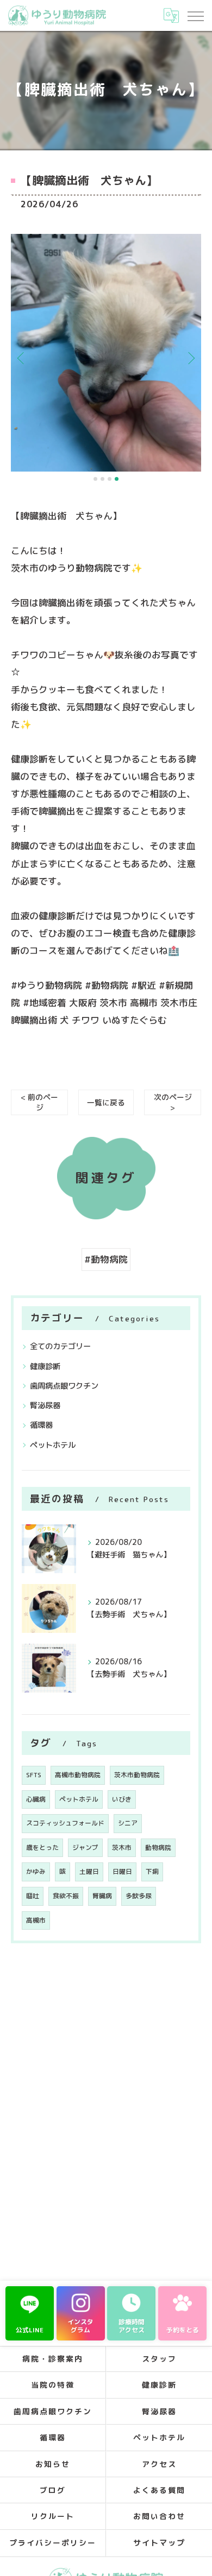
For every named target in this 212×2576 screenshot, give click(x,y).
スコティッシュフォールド (65, 1823)
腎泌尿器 (45, 1405)
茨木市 (122, 1847)
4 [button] (117, 479)
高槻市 (36, 1920)
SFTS (34, 1775)
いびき (122, 1799)
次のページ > (173, 1102)
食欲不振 (66, 1896)
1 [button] (95, 479)
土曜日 (89, 1871)
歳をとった (42, 1847)
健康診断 (45, 1366)
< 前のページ (39, 1102)
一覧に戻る (106, 1102)
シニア (128, 1823)
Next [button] (190, 358)
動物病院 (158, 1847)
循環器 (41, 1425)
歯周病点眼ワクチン (64, 1386)
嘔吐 (33, 1896)
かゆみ (36, 1871)
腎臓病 (102, 1896)
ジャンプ (85, 1847)
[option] (106, 353)
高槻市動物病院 (78, 1775)
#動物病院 (106, 1259)
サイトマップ (159, 2543)
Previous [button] (22, 358)
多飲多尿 (139, 1896)
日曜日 (122, 1871)
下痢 (152, 1871)
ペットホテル (53, 1445)
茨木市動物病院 (137, 1775)
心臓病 (36, 1799)
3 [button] (110, 479)
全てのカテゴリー (60, 1346)
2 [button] (102, 479)
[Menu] (195, 15)
